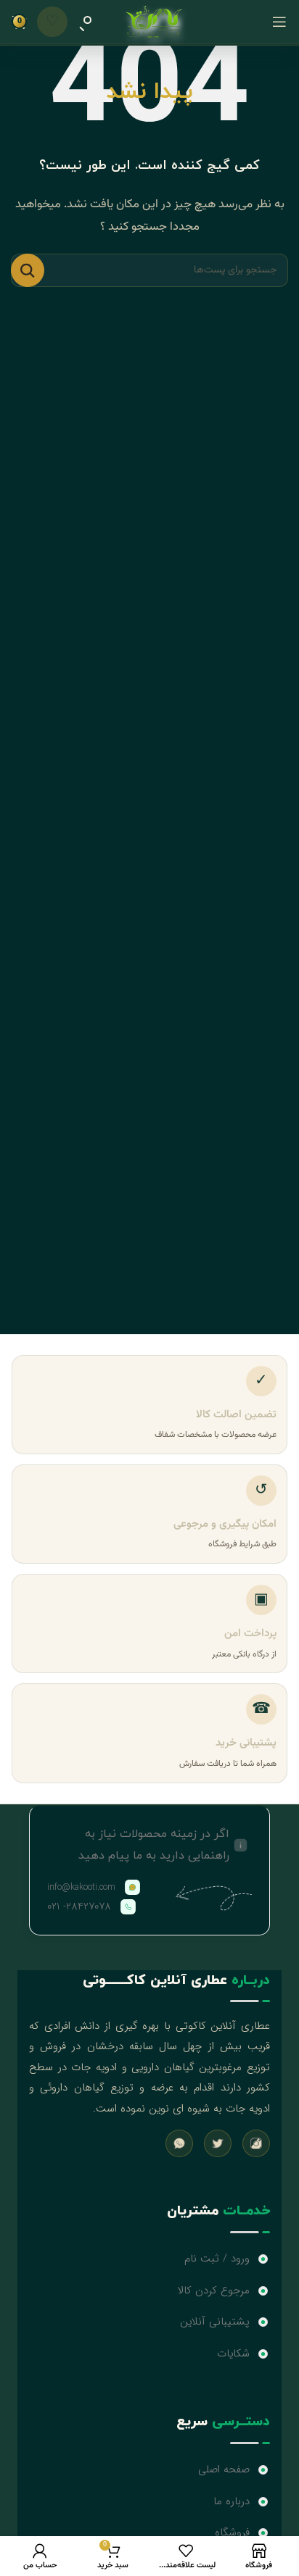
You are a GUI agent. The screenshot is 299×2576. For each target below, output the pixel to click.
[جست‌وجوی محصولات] (86, 22)
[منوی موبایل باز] (279, 22)
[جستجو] (28, 270)
